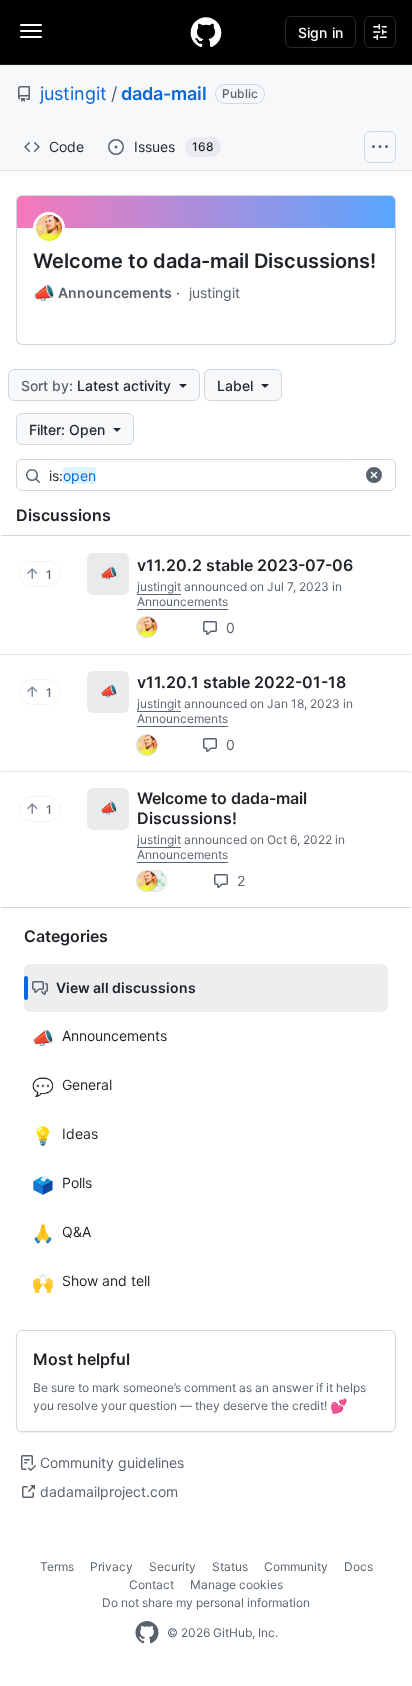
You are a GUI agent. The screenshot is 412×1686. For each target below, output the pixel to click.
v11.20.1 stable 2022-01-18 (241, 682)
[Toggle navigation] (31, 31)
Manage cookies (236, 1584)
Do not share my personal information (206, 1602)
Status (230, 1566)
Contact (151, 1584)
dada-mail (164, 93)
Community (296, 1566)
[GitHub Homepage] (147, 1633)
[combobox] (201, 476)
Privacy (111, 1566)
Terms (57, 1566)
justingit (73, 93)
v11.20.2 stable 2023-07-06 (245, 565)
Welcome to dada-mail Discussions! (204, 261)
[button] (374, 475)
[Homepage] (206, 32)
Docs (358, 1566)
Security (172, 1566)
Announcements (102, 293)
